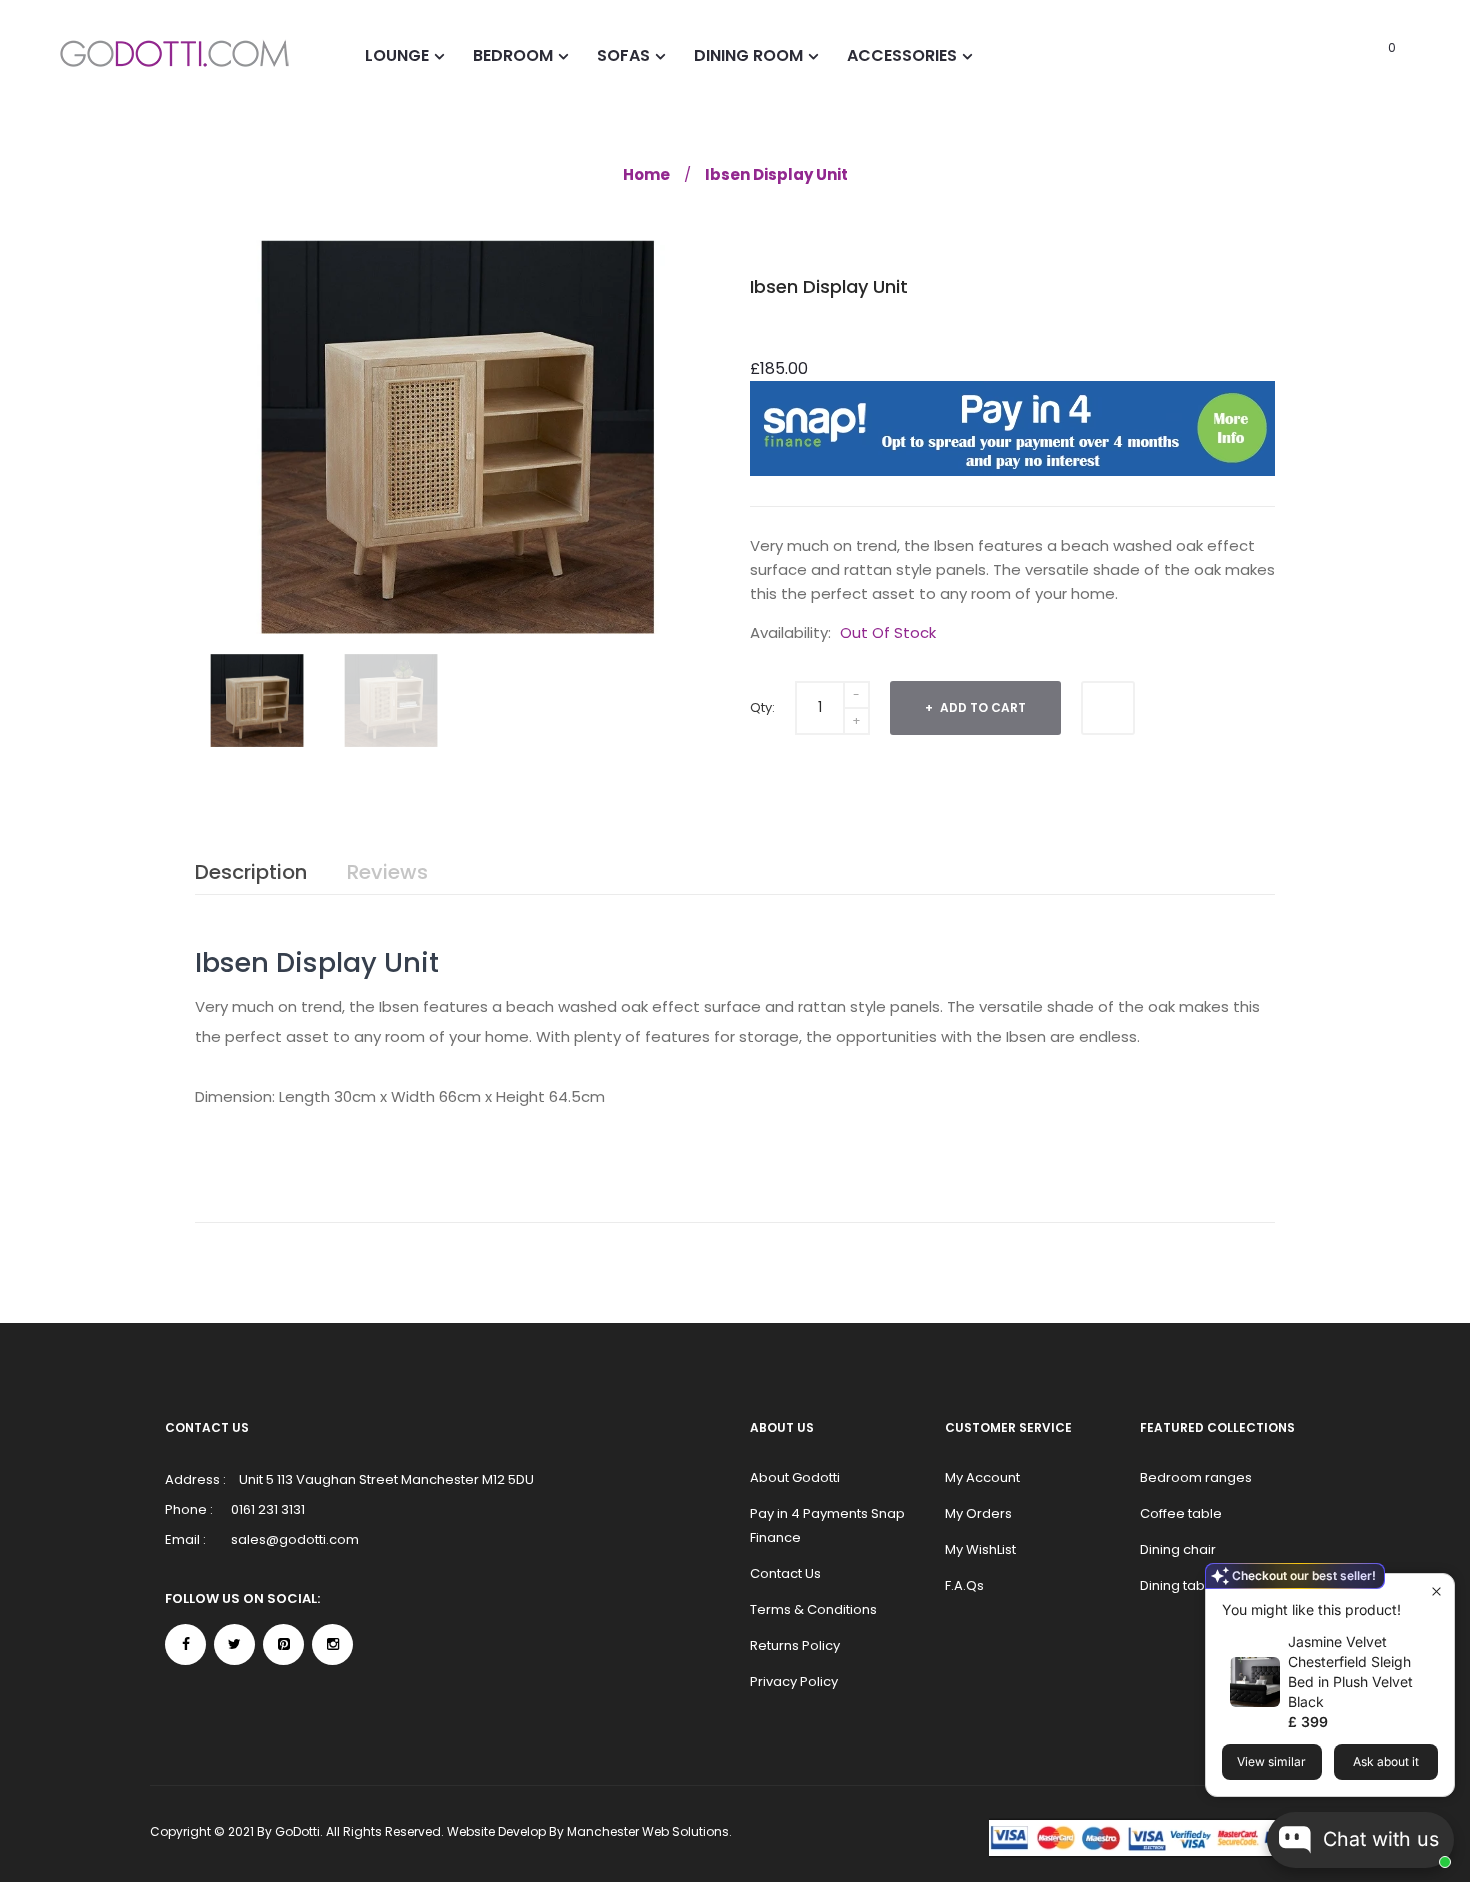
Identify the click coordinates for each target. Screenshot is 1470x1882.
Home (646, 174)
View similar (1271, 1761)
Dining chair (1178, 1549)
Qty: (762, 707)
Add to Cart (981, 707)
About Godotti (795, 1477)
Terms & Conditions (813, 1609)
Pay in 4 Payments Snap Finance (827, 1525)
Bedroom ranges (1196, 1477)
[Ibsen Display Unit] (257, 700)
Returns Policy (795, 1645)
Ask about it (1386, 1761)
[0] (1364, 55)
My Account (982, 1477)
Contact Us (785, 1573)
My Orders (978, 1513)
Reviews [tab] (387, 872)
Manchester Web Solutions (648, 1831)
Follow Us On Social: (242, 1598)
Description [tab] (251, 872)
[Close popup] (1436, 1591)
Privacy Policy (794, 1681)
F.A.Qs (964, 1585)
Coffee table (1181, 1513)
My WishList (980, 1549)
